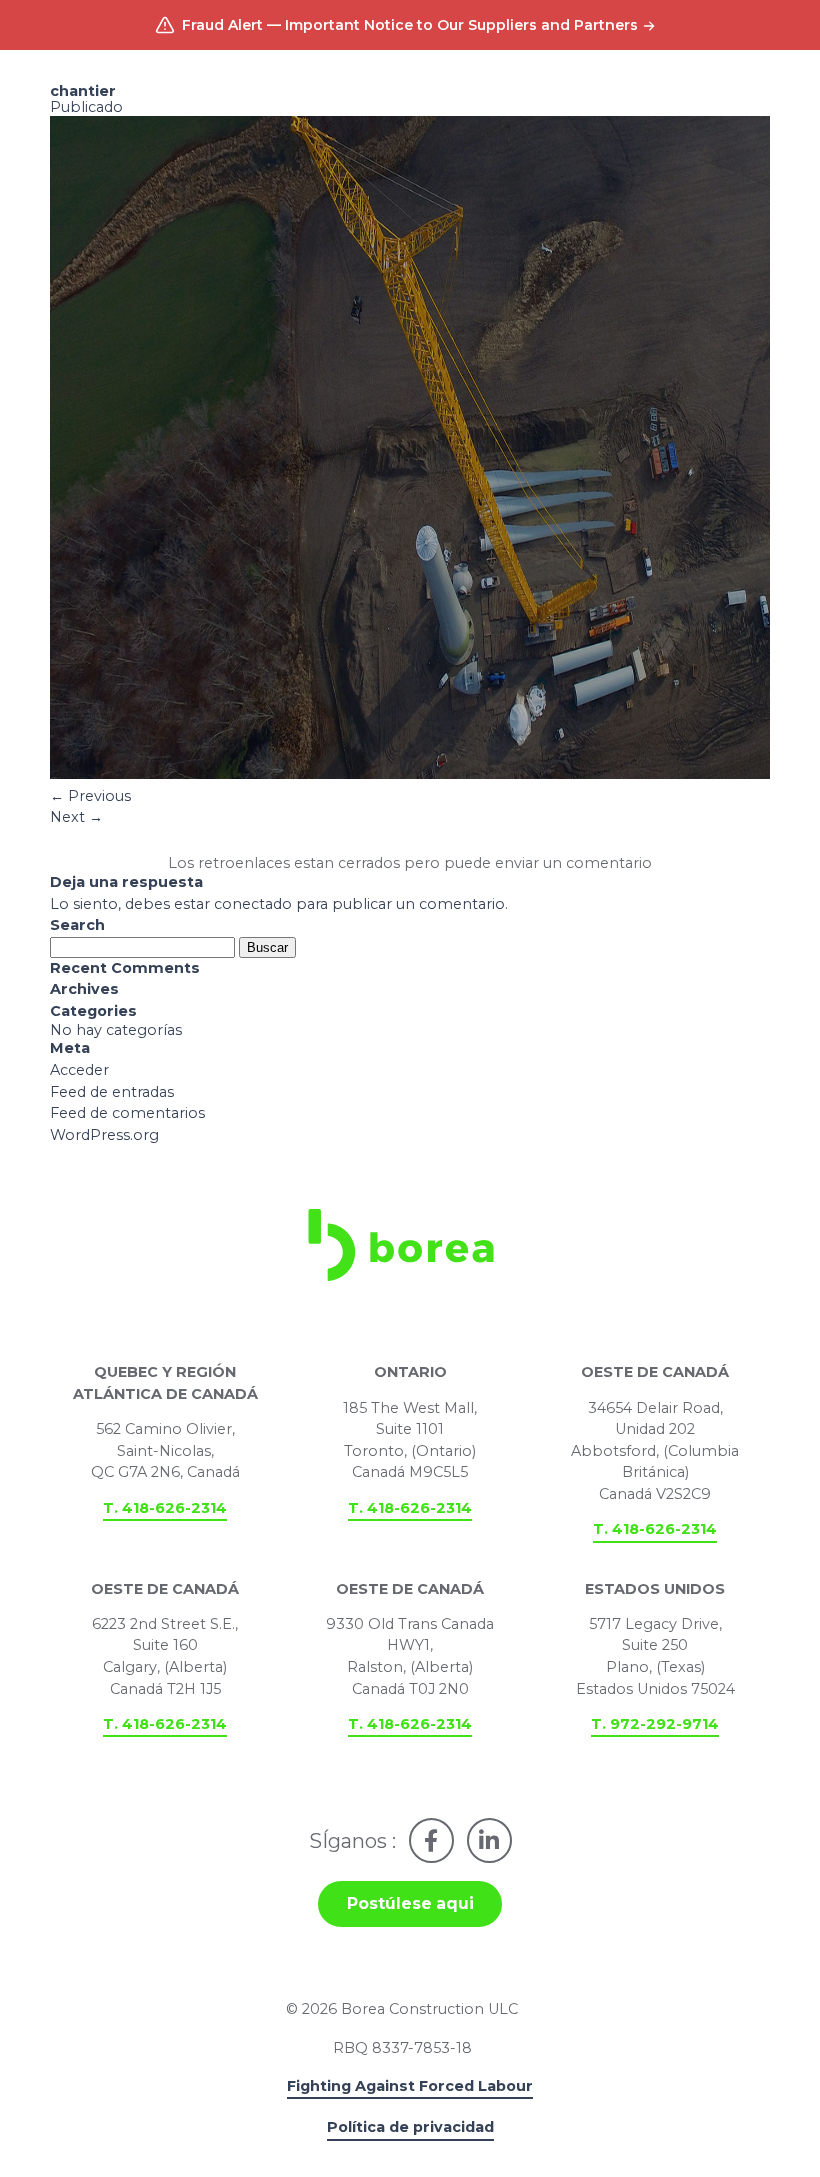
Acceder (79, 1070)
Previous (90, 796)
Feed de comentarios (127, 1113)
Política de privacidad (410, 2127)
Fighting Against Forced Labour (410, 2086)
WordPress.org (104, 1135)
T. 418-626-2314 (165, 1508)
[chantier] (410, 774)
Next (76, 817)
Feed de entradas (112, 1092)
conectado (253, 904)
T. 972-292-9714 (655, 1724)
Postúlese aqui (410, 1903)
